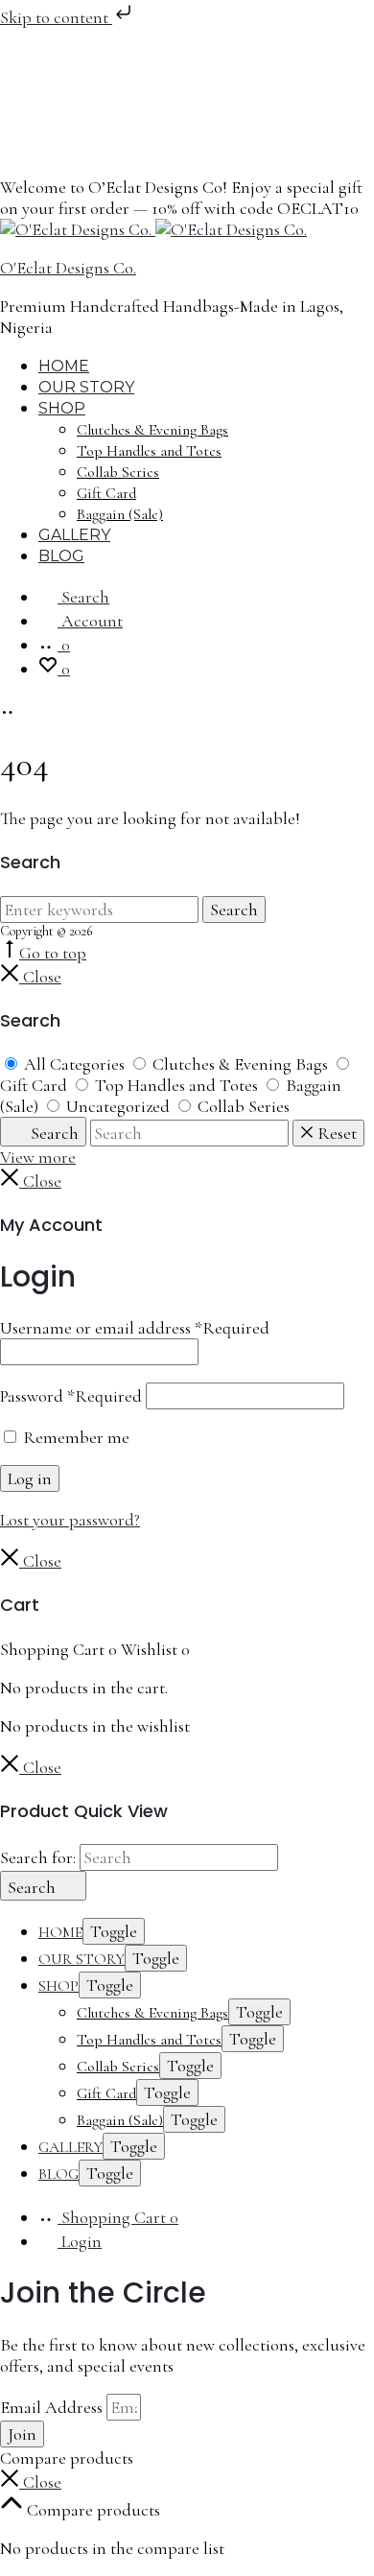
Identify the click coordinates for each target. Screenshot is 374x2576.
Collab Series (118, 472)
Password (71, 1396)
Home (64, 366)
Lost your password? (70, 1520)
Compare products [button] (92, 2510)
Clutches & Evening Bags (152, 430)
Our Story (86, 387)
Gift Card (106, 493)
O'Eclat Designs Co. (68, 268)
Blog (61, 556)
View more (38, 1157)
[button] (31, 2482)
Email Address (53, 2407)
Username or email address (135, 1328)
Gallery (74, 535)
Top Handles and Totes (149, 451)
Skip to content (56, 17)
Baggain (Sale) (120, 514)
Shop (62, 408)
